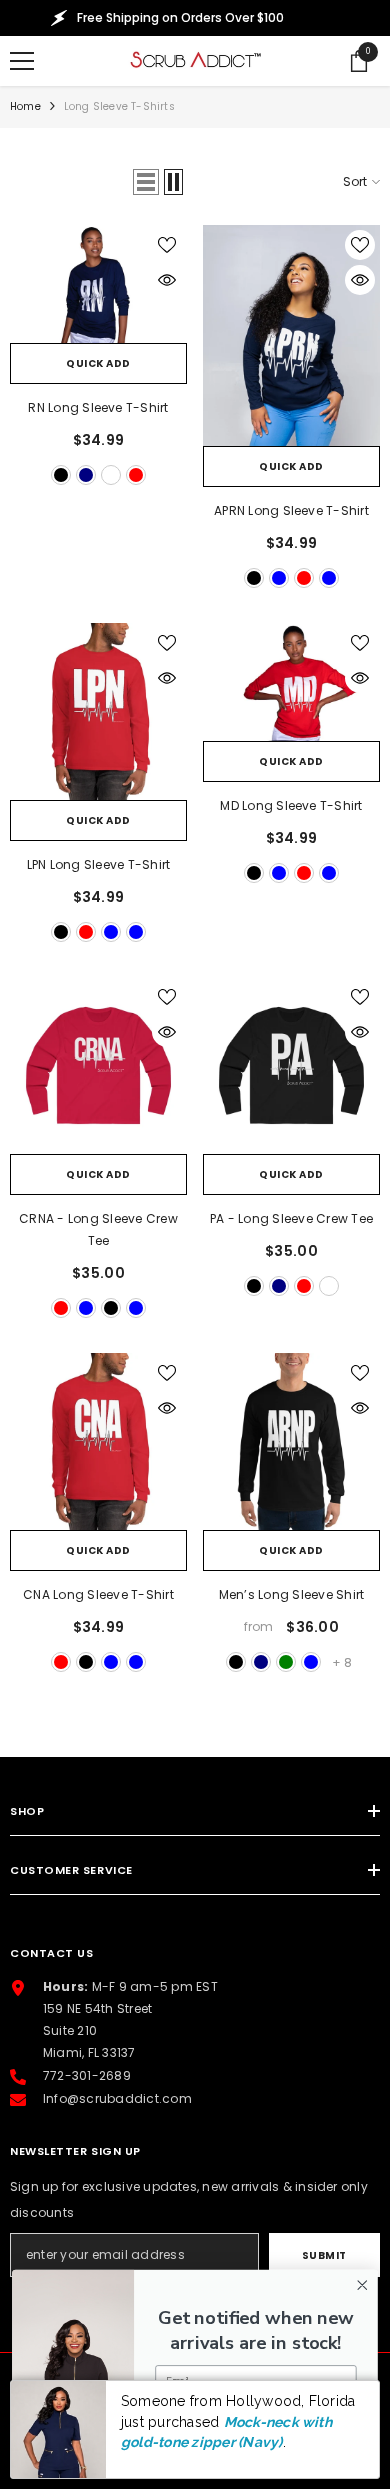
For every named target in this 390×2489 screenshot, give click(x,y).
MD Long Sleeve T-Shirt (291, 805)
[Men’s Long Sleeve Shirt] (291, 1441)
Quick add (98, 363)
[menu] (22, 61)
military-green (286, 1662)
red (136, 475)
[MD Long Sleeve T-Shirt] (291, 682)
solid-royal (329, 1286)
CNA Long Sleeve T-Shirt (98, 1594)
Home (25, 106)
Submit (324, 2255)
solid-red (304, 1286)
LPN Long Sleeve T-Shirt (99, 864)
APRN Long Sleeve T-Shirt (291, 510)
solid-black (254, 1286)
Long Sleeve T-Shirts (119, 106)
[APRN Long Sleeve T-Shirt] (291, 335)
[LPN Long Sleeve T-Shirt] (98, 711)
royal (111, 475)
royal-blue (279, 578)
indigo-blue (311, 1662)
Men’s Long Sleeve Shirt (292, 1594)
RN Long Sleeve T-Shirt (98, 407)
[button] (146, 182)
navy (86, 475)
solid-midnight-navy (279, 1286)
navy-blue (329, 578)
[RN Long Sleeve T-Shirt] (98, 284)
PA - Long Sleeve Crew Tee (291, 1218)
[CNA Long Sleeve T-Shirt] (98, 1441)
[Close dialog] (362, 2285)
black (61, 475)
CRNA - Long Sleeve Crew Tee (98, 1229)
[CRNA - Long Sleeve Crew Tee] (98, 1065)
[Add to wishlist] (167, 245)
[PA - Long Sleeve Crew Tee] (291, 1065)
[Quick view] (167, 280)
